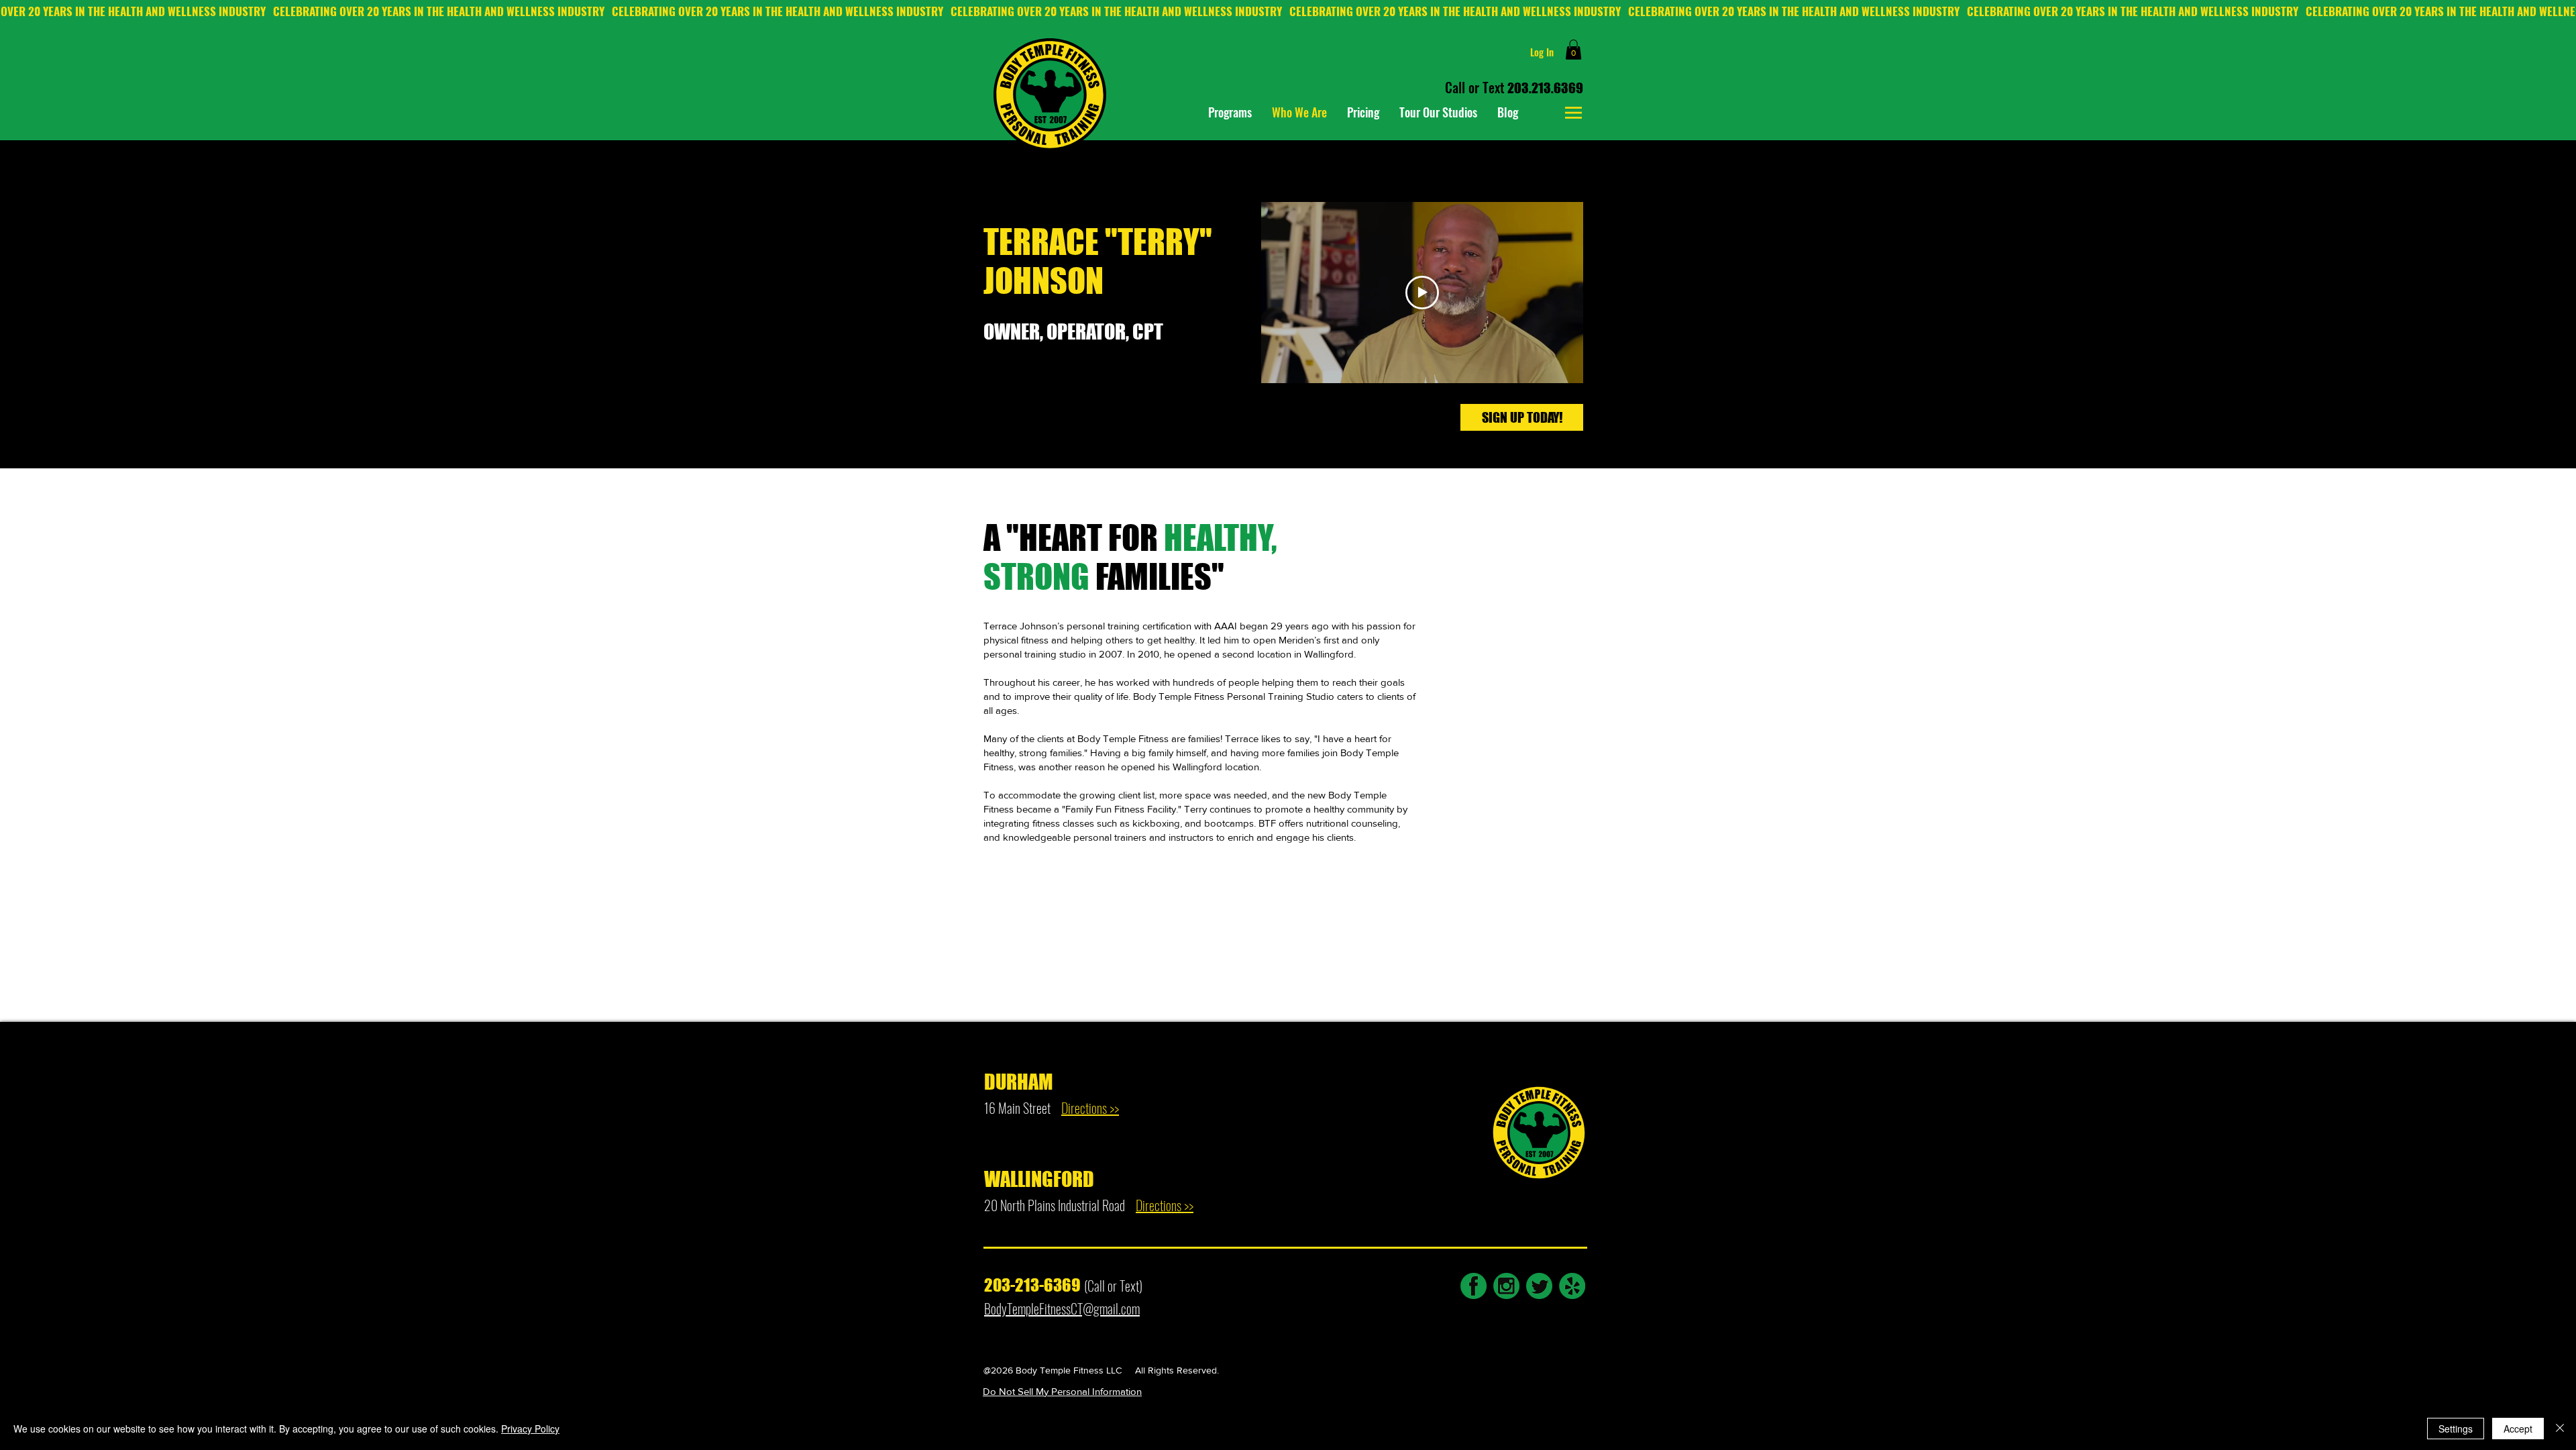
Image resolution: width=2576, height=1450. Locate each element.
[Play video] (1422, 293)
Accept (2518, 1429)
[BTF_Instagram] (1506, 1286)
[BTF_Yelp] (1572, 1286)
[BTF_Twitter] (1539, 1286)
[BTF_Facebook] (1473, 1286)
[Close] (2560, 1429)
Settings (2456, 1429)
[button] (1573, 50)
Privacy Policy (530, 1429)
